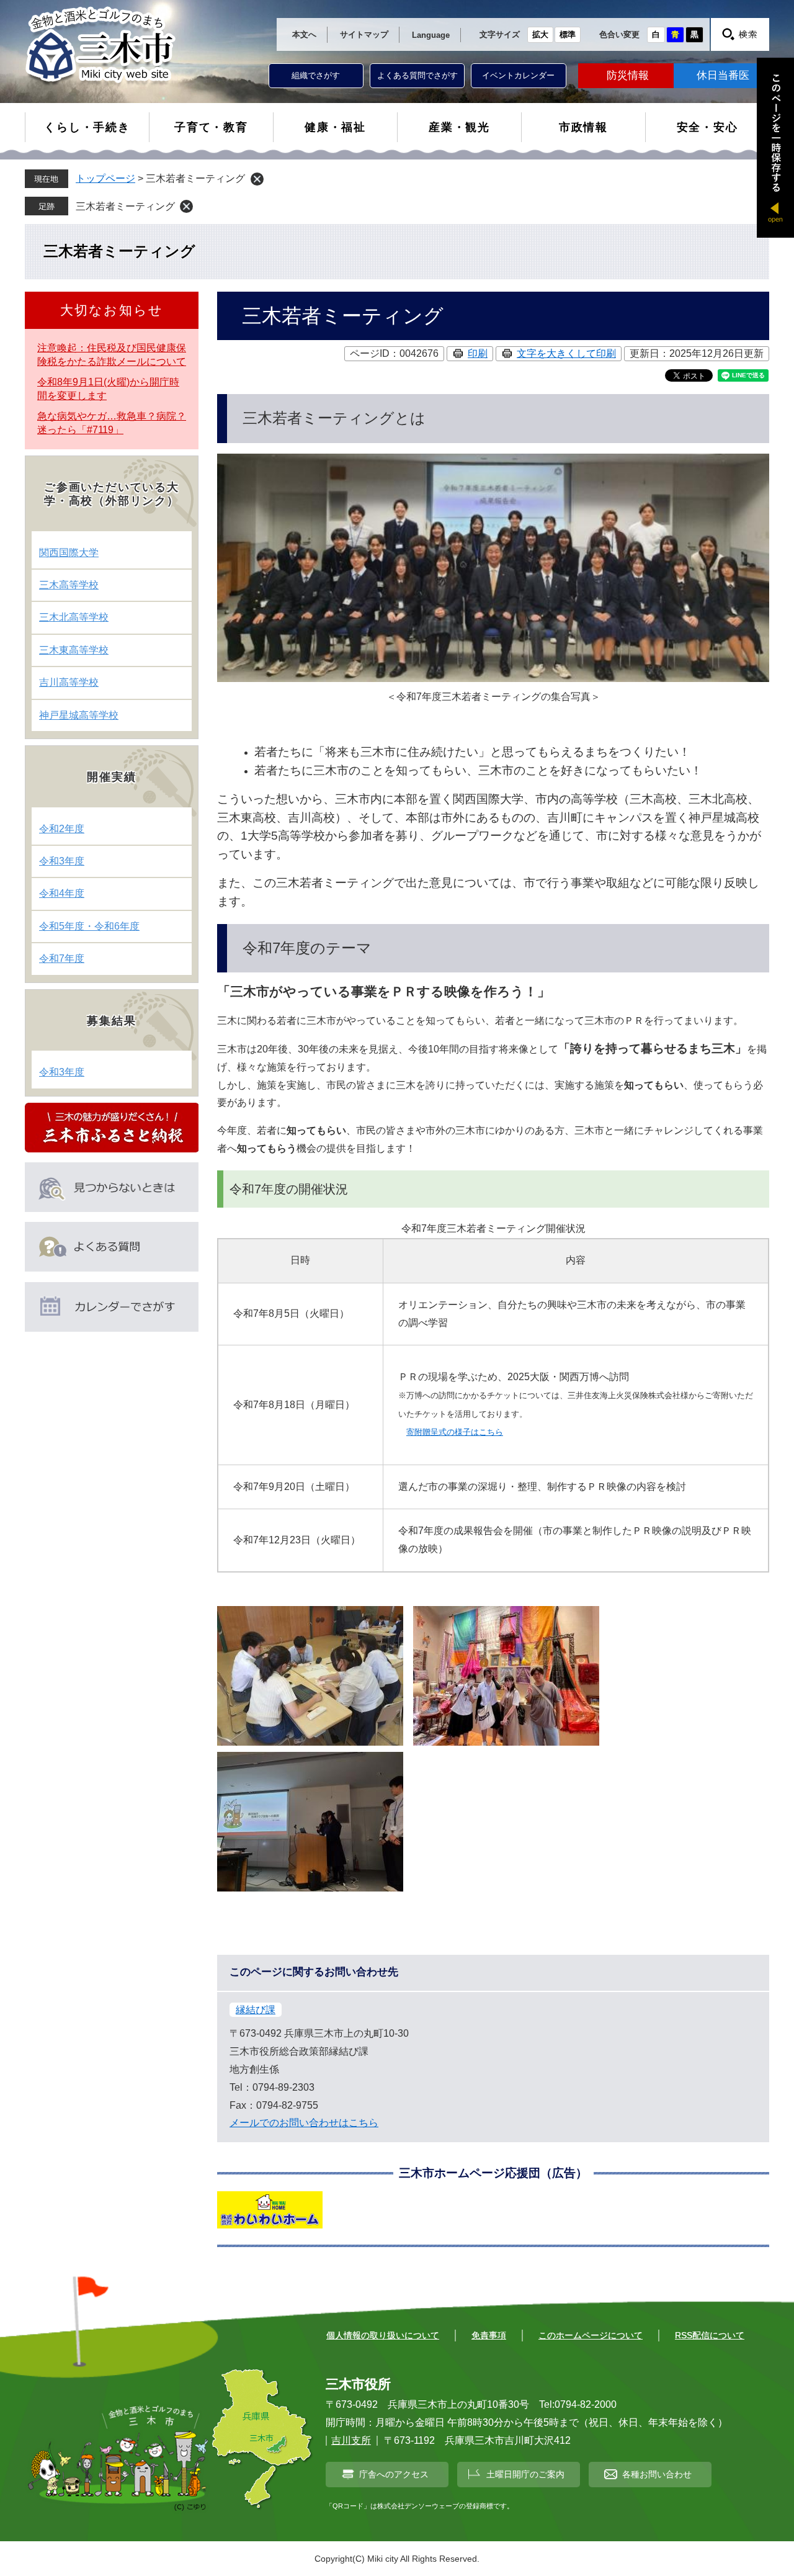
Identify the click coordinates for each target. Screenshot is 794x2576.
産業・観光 (459, 127)
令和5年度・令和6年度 (89, 926)
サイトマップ (364, 34)
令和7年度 (62, 958)
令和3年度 (62, 861)
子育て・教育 (211, 127)
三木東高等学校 (74, 650)
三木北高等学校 (74, 617)
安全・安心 (707, 127)
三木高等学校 (69, 585)
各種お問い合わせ (657, 2474)
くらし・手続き (87, 127)
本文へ (304, 34)
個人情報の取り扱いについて (383, 2335)
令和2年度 (62, 829)
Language (431, 35)
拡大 (540, 34)
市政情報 (583, 127)
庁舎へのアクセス (394, 2474)
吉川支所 (351, 2440)
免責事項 (489, 2335)
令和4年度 (62, 893)
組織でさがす (316, 75)
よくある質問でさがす (417, 75)
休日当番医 (723, 75)
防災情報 (628, 75)
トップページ (105, 178)
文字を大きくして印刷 (566, 353)
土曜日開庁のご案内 (525, 2474)
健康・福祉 (335, 127)
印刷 (478, 353)
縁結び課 (256, 2010)
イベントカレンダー (518, 75)
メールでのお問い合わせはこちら (304, 2123)
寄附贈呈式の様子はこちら (455, 1432)
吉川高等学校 (69, 682)
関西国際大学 (69, 553)
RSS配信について (710, 2335)
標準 (568, 34)
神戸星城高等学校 (79, 715)
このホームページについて (591, 2335)
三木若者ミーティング (125, 206)
